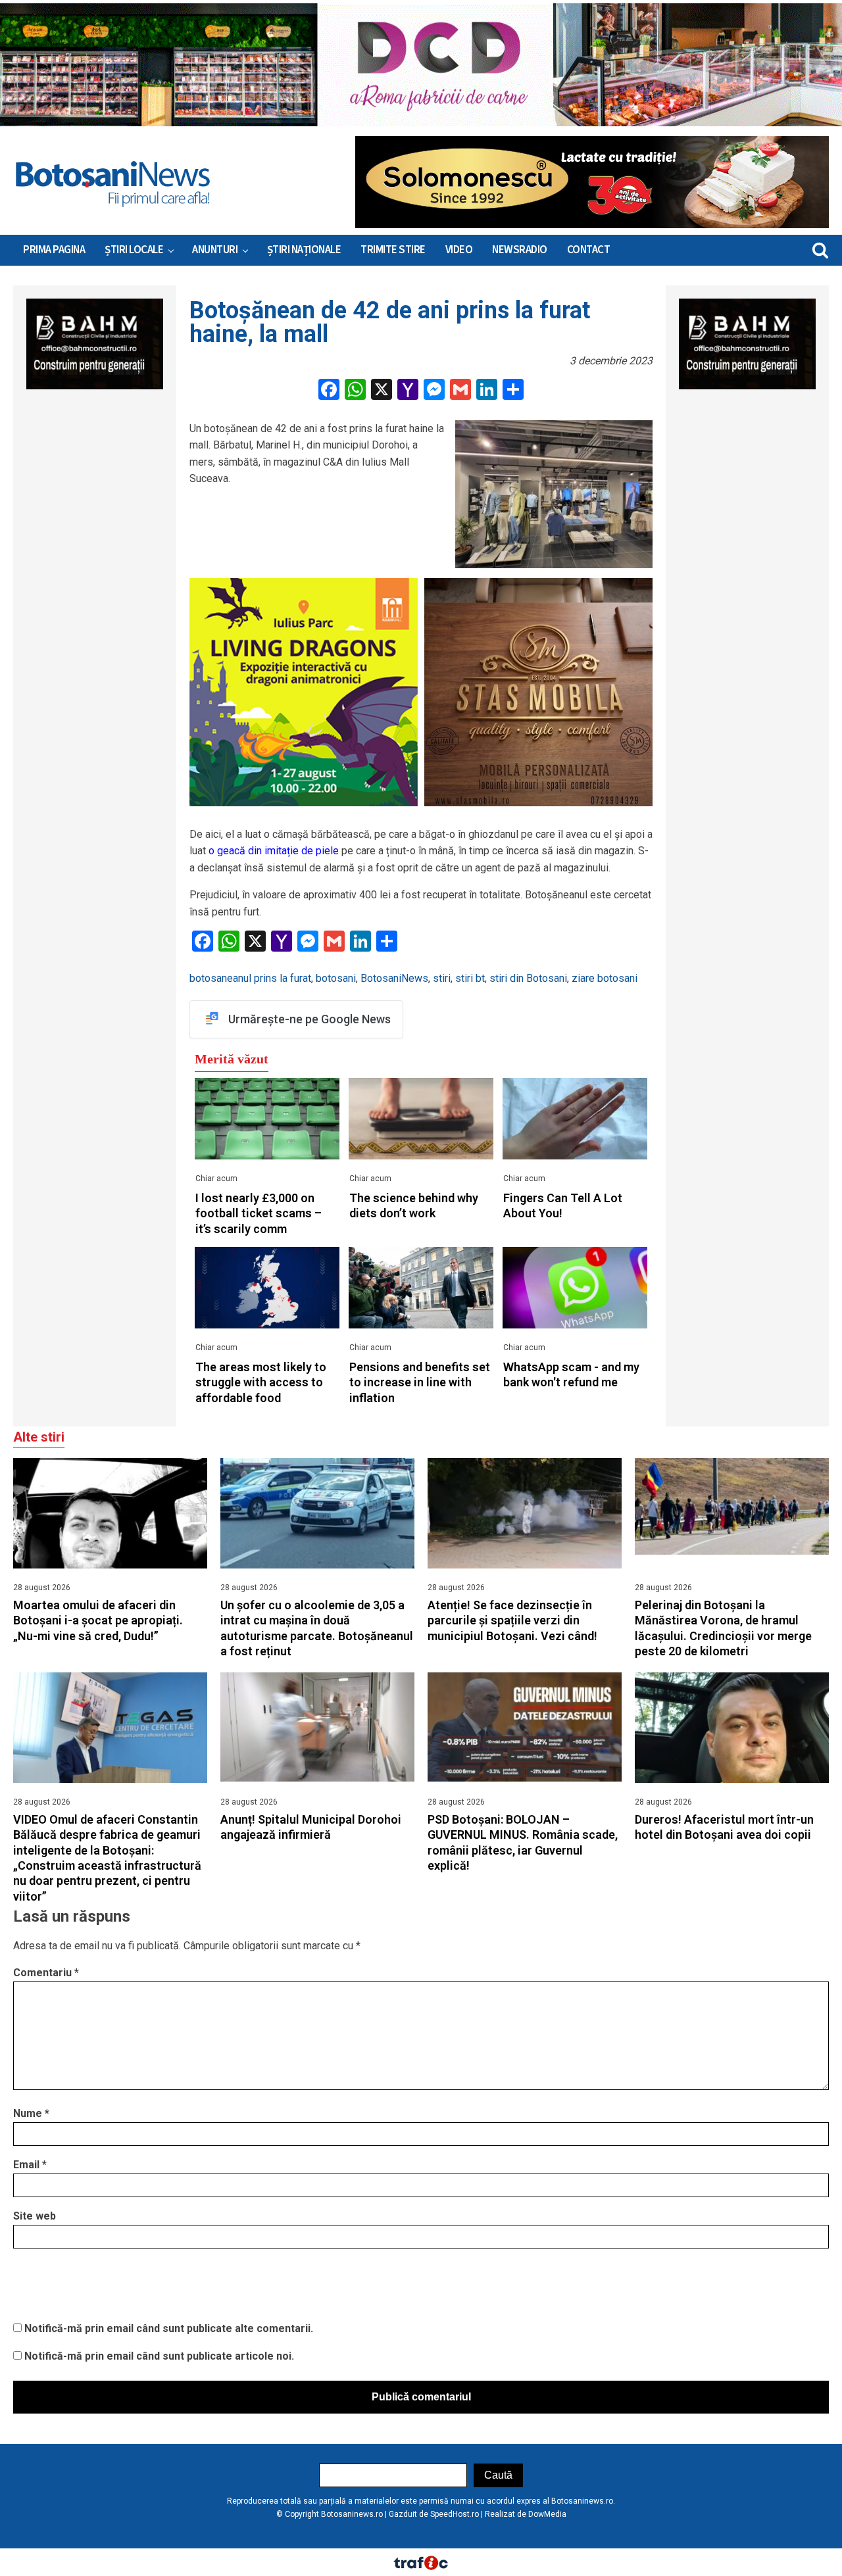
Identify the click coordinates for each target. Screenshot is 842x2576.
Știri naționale (304, 250)
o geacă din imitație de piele (274, 851)
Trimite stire (393, 250)
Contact (589, 250)
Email (30, 2165)
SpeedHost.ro (455, 2514)
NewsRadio (520, 250)
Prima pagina (54, 250)
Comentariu (46, 1973)
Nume (31, 2113)
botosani (336, 978)
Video (459, 250)
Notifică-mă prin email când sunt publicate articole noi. (159, 2356)
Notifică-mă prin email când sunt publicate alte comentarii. (169, 2328)
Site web (35, 2216)
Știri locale (134, 250)
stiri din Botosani (528, 978)
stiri (442, 978)
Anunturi (215, 250)
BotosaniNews (394, 978)
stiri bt (470, 978)
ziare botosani (605, 978)
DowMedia (547, 2514)
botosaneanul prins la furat (250, 978)
